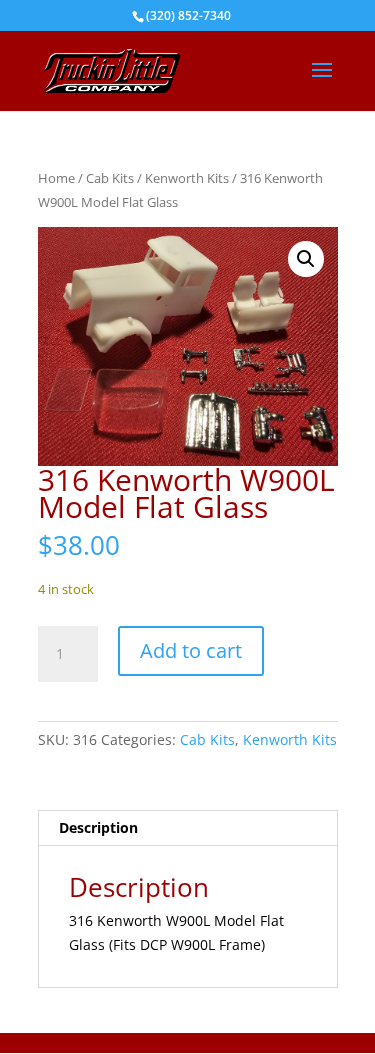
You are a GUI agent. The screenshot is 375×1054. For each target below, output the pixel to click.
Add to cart (191, 650)
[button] (306, 259)
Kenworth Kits (187, 178)
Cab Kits (110, 178)
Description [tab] (98, 827)
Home (56, 178)
